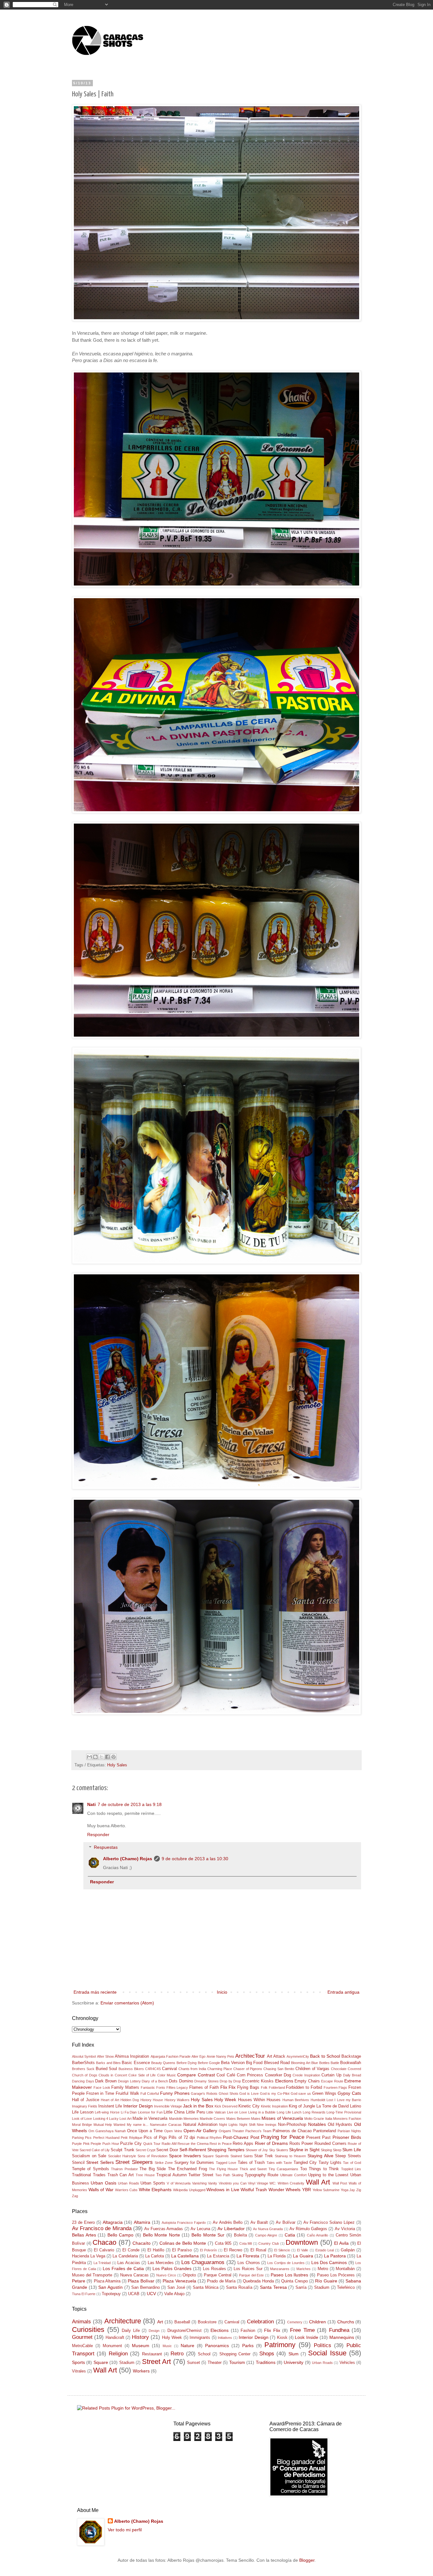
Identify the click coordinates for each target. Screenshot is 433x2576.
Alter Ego (198, 2056)
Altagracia (113, 2222)
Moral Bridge (82, 2125)
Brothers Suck (83, 2069)
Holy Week (225, 2100)
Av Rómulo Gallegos (308, 2229)
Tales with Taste (279, 2163)
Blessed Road (277, 2063)
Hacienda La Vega (89, 2256)
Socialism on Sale (89, 2156)
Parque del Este (251, 2275)
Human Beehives (296, 2100)
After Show (105, 2056)
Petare (79, 2281)
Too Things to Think (320, 2169)
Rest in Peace (220, 2144)
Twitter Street (201, 2175)
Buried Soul (107, 2069)
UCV (151, 2294)
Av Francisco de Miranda (102, 2228)
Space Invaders (185, 2156)
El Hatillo (156, 2250)
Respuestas (106, 1848)
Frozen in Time (100, 2094)
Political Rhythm (209, 2138)
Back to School (325, 2056)
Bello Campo (121, 2235)
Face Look (102, 2087)
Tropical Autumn (171, 2175)
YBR (307, 2190)
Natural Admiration (200, 2125)
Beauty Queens (163, 2063)
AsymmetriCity (298, 2056)
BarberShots (83, 2063)
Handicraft (115, 2338)
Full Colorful (150, 2094)
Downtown (302, 2242)
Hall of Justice (86, 2100)
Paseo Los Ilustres (289, 2275)
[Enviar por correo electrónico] (89, 1757)
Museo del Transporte (92, 2275)
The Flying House (223, 2169)
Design (154, 2331)
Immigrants (200, 2338)
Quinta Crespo (294, 2281)
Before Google (209, 2063)
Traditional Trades (89, 2175)
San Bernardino (145, 2288)
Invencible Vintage (168, 2106)
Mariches (304, 2269)
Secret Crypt (145, 2150)
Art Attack (276, 2056)
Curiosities (88, 2330)
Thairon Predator (124, 2169)
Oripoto (189, 2275)
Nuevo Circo (166, 2275)
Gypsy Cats (349, 2093)
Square (101, 2362)
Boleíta (240, 2235)
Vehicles (347, 2363)
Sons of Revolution (152, 2156)
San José (176, 2288)
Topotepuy (111, 2294)
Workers (141, 2371)
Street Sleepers (134, 2162)
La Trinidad (102, 2263)
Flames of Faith (204, 2087)
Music (167, 2346)
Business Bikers (131, 2069)
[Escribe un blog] (95, 1757)
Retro (177, 2354)
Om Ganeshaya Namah (107, 2131)
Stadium (322, 2288)
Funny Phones (175, 2093)
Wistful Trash (254, 2190)
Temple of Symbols (90, 2169)
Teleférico (346, 2288)
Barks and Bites (108, 2063)
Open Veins (173, 2131)
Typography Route (262, 2175)
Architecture (123, 2321)
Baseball (182, 2322)
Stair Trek (264, 2156)
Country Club (269, 2243)
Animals (81, 2322)
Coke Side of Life (142, 2075)
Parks (248, 2346)
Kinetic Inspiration (274, 2106)
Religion (118, 2354)
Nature (187, 2346)
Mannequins (342, 2337)
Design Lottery (129, 2081)
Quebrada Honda (258, 2281)
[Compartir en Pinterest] (113, 1757)
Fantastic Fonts (153, 2087)
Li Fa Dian (129, 2112)
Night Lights (228, 2125)
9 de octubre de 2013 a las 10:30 (195, 1859)
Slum (294, 2354)
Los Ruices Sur (248, 2269)
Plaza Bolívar (141, 2281)
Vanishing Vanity (205, 2183)
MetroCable (82, 2346)
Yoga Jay (348, 2190)
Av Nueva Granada (268, 2229)
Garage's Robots (204, 2094)
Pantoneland (325, 2131)
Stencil (78, 2163)
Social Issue (327, 2353)
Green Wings (324, 2094)
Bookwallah (351, 2063)
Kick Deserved (226, 2106)
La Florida (277, 2256)
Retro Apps (243, 2144)
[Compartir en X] (101, 1757)
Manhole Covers (212, 2119)
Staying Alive (320, 2156)
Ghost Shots (229, 2094)
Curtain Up (331, 2075)
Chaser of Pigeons (248, 2069)
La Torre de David (333, 2106)
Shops (267, 2354)
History (140, 2337)
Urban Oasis (103, 2183)
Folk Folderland (273, 2087)
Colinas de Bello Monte (183, 2243)
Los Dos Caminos (329, 2262)
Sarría (301, 2288)
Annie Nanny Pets (220, 2056)
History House (152, 2100)
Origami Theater (231, 2131)
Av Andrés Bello (228, 2223)
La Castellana (185, 2256)
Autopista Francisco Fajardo (184, 2223)
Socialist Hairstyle (122, 2156)
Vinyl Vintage (258, 2183)
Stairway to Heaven (290, 2156)
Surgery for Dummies (194, 2163)
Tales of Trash (251, 2163)
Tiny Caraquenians (283, 2169)
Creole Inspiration (306, 2075)
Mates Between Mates (243, 2119)
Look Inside (306, 2337)
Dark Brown (106, 2081)
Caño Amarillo (318, 2235)
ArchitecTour (250, 2056)
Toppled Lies (351, 2169)
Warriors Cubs (126, 2190)
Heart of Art (110, 2100)
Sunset (194, 2363)
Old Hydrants (340, 2125)
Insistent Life (110, 2106)
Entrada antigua (343, 1992)
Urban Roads (128, 2183)
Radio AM (169, 2144)
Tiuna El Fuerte (84, 2294)
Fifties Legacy (177, 2087)
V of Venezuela (179, 2183)
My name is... (138, 2125)
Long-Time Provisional (344, 2112)
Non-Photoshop (292, 2125)
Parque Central (218, 2275)
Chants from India (192, 2069)
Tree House (145, 2175)
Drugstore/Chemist (184, 2331)
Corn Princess (250, 2075)
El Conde (131, 2250)
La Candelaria (125, 2256)
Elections (284, 2081)
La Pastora (335, 2256)
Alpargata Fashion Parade (171, 2056)
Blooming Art (301, 2063)
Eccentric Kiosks (258, 2081)
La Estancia (218, 2256)
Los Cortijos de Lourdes (286, 2263)
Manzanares (280, 2269)
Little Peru (196, 2112)
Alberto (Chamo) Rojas (128, 1859)
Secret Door (167, 2150)
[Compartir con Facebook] (107, 1757)
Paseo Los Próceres (336, 2275)
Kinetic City (249, 2106)
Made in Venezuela (150, 2119)
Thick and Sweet (253, 2169)
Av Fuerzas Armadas (164, 2229)
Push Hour (111, 2144)
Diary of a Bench (155, 2081)
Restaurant (152, 2354)
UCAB (134, 2294)
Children (317, 2322)
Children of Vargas (313, 2069)
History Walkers (177, 2100)
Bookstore (207, 2322)
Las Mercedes (161, 2263)
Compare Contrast (196, 2075)
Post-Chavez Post (241, 2137)
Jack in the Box (198, 2106)
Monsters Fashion (347, 2119)
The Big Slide (153, 2169)
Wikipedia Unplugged (189, 2190)
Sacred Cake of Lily (95, 2150)
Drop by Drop (230, 2081)
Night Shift (247, 2125)
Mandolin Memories (184, 2119)
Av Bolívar (286, 2223)
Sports (78, 2362)
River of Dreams (271, 2143)
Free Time (302, 2330)
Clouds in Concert (113, 2075)
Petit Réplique (131, 2138)
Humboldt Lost (322, 2100)
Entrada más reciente (95, 1992)
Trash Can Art (121, 2175)
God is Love (249, 2094)
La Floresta (248, 2256)
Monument (112, 2346)
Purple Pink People (87, 2144)
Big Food (254, 2063)
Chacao (104, 2242)
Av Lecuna (200, 2229)
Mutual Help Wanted (110, 2125)
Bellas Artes (84, 2235)
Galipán (348, 2250)
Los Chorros (249, 2263)
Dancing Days (83, 2081)
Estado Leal (325, 2250)
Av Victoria (345, 2229)
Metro (323, 2269)
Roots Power (301, 2144)
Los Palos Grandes (172, 2269)
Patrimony (280, 2345)
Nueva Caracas (134, 2275)
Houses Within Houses (259, 2100)
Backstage (351, 2056)
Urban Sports (153, 2183)
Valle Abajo (174, 2294)
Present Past (318, 2138)
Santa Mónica (206, 2288)
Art (160, 2322)
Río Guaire (326, 2281)
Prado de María (221, 2281)
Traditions (266, 2362)
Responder (98, 1835)
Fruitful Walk (127, 2094)
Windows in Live (223, 2190)
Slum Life (352, 2150)
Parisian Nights (349, 2131)
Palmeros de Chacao (292, 2131)
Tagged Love (226, 2163)
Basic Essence (136, 2063)
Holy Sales (117, 1765)
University (294, 2362)
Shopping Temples (226, 2150)
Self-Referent (193, 2150)
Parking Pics (82, 2138)
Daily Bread (352, 2075)
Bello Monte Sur (208, 2235)
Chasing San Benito (279, 2069)
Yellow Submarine (326, 2190)
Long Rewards (314, 2112)
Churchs (346, 2322)
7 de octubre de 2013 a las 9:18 (130, 1804)
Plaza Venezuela (179, 2281)
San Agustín (110, 2287)
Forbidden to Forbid (304, 2087)
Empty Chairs (307, 2081)
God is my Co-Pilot (275, 2094)
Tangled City (305, 2163)
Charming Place (220, 2069)
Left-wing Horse (107, 2112)
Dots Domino (181, 2081)
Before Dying (187, 2063)
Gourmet (82, 2337)
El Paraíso (182, 2250)
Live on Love (237, 2112)
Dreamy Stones (207, 2081)
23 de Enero (83, 2223)
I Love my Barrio (348, 2100)
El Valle (303, 2250)
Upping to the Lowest (328, 2175)
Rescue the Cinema (193, 2144)
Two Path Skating (229, 2175)
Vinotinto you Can (233, 2183)
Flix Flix (228, 2087)
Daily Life (131, 2331)
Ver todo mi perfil (125, 2530)
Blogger (307, 2560)
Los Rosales (214, 2269)
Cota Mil (246, 2243)
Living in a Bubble (262, 2112)
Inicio (222, 1992)
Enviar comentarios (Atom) (127, 2003)
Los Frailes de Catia (123, 2269)
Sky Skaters (279, 2150)
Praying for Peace (283, 2137)
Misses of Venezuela (282, 2118)
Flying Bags (248, 2087)
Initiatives (225, 2338)
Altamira (142, 2222)
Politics (323, 2345)
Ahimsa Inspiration (132, 2056)
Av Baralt (259, 2223)
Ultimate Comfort (293, 2175)
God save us (301, 2094)
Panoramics (217, 2346)
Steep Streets (348, 2156)
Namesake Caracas (166, 2125)
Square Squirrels (216, 2156)
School (204, 2354)
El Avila (341, 2243)
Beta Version (233, 2063)
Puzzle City (131, 2144)
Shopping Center (235, 2354)
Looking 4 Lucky (106, 2119)
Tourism (237, 2362)
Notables (317, 2124)
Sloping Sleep (331, 2150)
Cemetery (295, 2322)
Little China (174, 2112)
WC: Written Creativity (287, 2183)
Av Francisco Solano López (329, 2223)
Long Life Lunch (289, 2112)
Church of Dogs (85, 2075)
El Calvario (104, 2250)
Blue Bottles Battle (325, 2063)
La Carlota (155, 2256)
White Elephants (155, 2190)
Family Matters (125, 2087)
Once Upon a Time (145, 2131)
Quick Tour (152, 2144)
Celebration (260, 2322)
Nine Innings (267, 2125)
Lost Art (125, 2119)
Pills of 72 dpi (182, 2138)
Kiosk (282, 2338)
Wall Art (318, 2182)
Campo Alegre (266, 2235)
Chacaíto (142, 2243)
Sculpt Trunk (122, 2150)
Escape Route (332, 2081)
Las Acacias (129, 2263)
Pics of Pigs (155, 2138)
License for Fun (150, 2112)
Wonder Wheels (285, 2190)
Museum (141, 2346)
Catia (290, 2235)
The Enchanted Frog (187, 2169)
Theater (215, 2363)
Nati (91, 1804)
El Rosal (258, 2250)
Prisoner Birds (347, 2137)
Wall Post (340, 2183)
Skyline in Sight (304, 2150)
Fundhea (339, 2330)
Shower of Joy (257, 2150)
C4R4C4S (153, 2069)
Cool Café (226, 2075)
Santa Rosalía (239, 2288)
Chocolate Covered (346, 2069)
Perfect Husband (106, 2138)
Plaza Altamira (107, 2281)
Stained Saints (242, 2156)
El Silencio (282, 2250)
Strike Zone (164, 2163)
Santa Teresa (273, 2287)
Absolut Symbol (84, 2056)
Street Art (156, 2362)
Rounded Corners (330, 2144)
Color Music (167, 2075)
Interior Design (138, 2106)
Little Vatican (216, 2112)
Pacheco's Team (258, 2131)
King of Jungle (302, 2106)
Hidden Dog (130, 2100)
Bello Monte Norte (162, 2235)
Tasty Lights (330, 2163)
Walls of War (101, 2190)
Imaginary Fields (85, 2106)
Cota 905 (223, 2243)
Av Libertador (231, 2229)
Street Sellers (100, 2162)
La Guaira (303, 2256)
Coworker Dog (278, 2075)
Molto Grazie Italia (318, 2119)
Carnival (169, 2069)
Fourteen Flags (336, 2087)
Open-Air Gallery (200, 2131)
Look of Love (82, 2119)
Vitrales (79, 2371)
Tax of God (352, 2163)
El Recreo (233, 2250)
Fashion (248, 2331)
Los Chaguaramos (203, 2262)
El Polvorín (208, 2250)
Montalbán (345, 2269)
